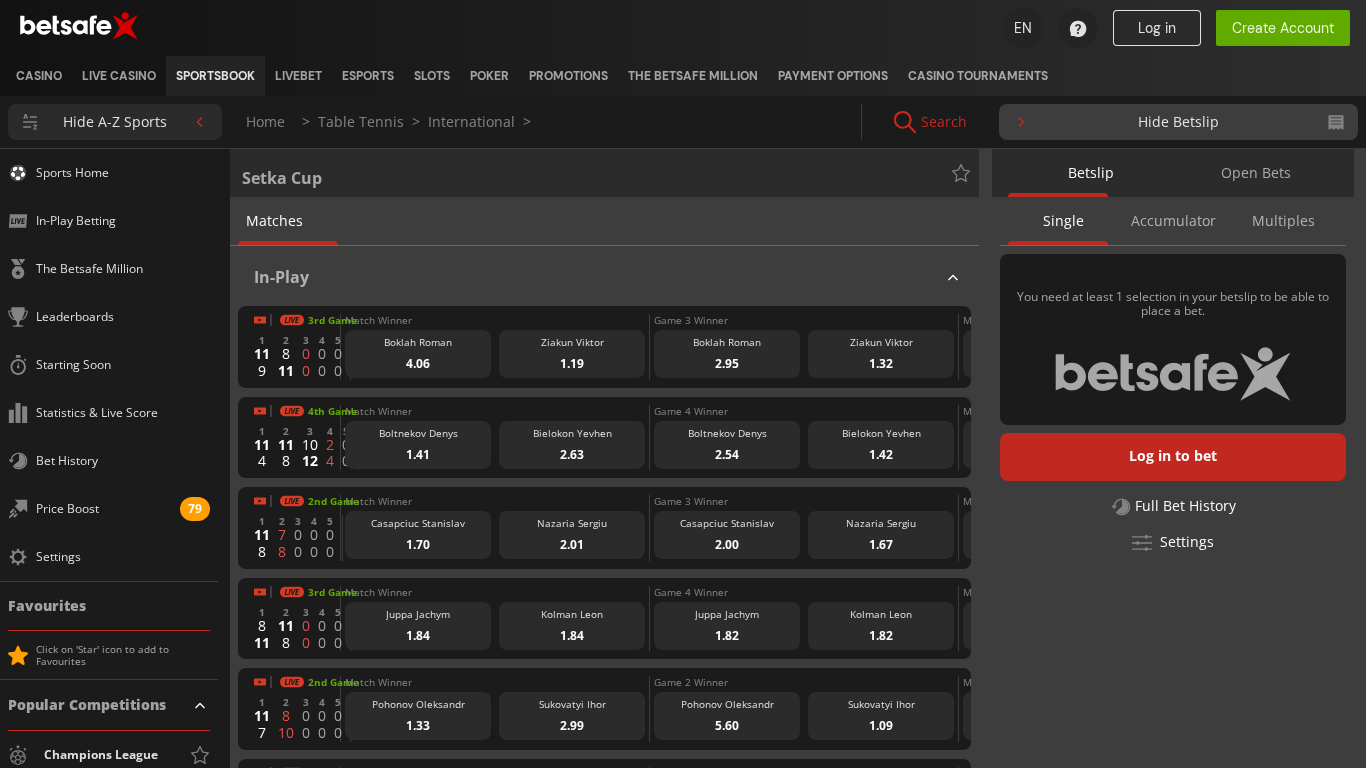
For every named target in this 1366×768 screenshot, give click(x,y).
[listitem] (39, 76)
